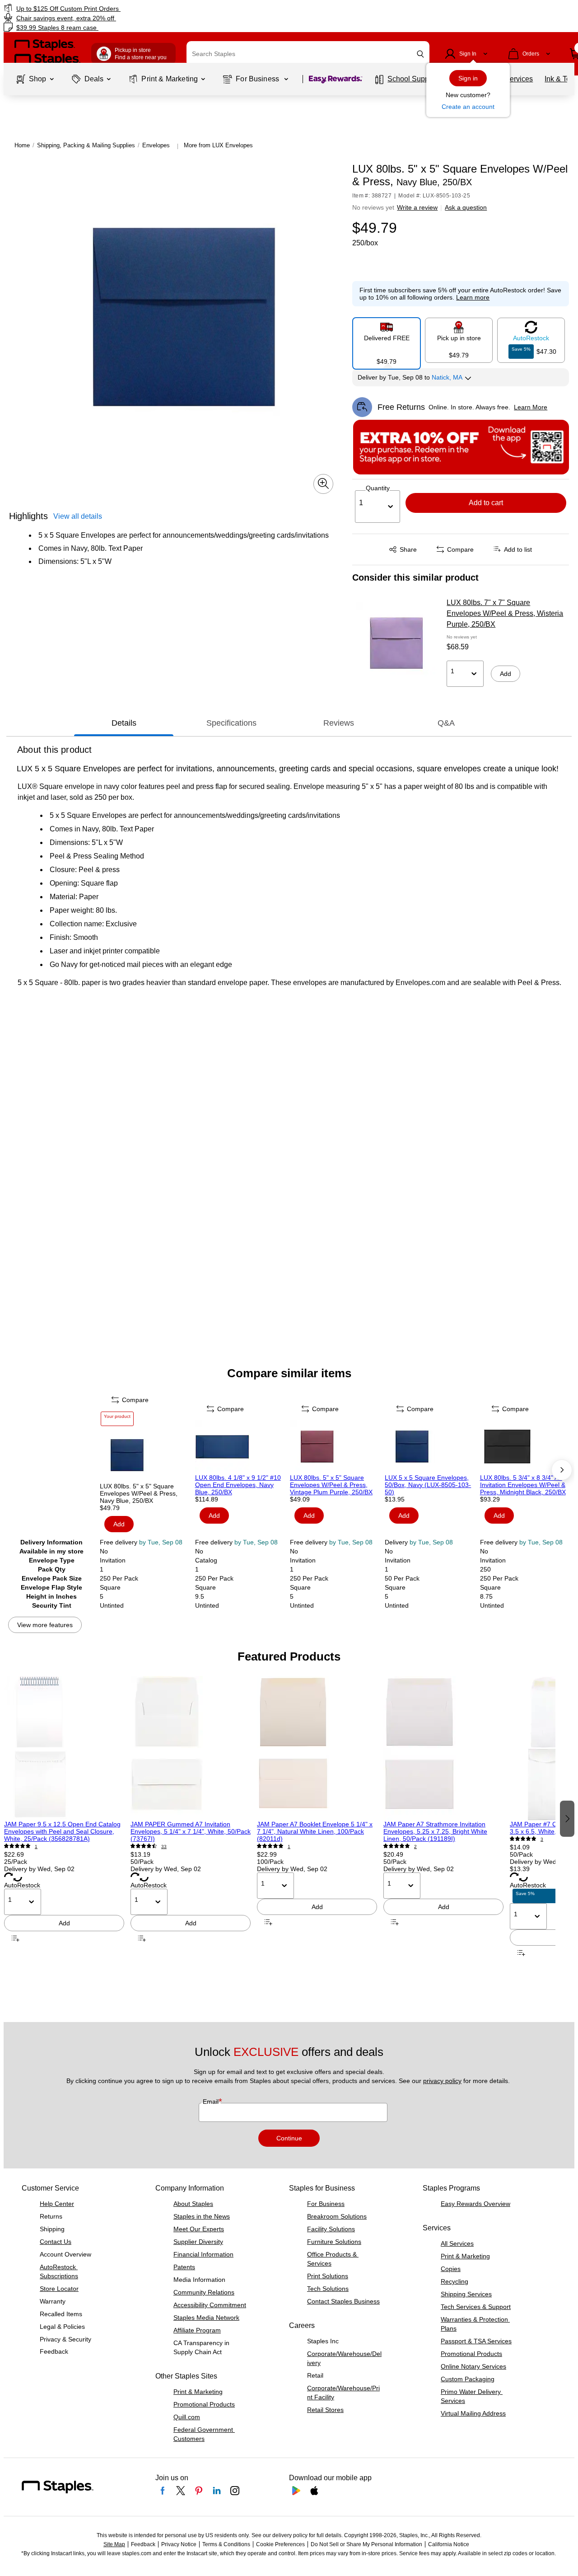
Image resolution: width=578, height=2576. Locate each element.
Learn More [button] (531, 407)
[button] (420, 54)
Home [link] (22, 145)
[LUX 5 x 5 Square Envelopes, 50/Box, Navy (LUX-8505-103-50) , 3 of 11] (431, 1447)
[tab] (124, 723)
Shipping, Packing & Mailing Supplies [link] (86, 145)
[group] (64, 1818)
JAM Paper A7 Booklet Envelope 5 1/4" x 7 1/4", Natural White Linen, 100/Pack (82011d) (315, 1831)
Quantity (378, 488)
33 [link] (164, 1846)
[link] (99, 8)
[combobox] (308, 54)
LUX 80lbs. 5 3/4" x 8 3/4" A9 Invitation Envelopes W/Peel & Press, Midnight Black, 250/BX (523, 1485)
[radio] (387, 340)
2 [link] (415, 1846)
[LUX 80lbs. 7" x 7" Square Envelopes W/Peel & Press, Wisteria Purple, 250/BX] (396, 643)
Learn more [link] (473, 297)
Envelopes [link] (156, 145)
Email (212, 2102)
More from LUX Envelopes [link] (218, 145)
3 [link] (542, 1839)
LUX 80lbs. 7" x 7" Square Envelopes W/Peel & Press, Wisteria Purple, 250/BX (505, 613)
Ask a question (466, 207)
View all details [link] (78, 516)
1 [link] (36, 1846)
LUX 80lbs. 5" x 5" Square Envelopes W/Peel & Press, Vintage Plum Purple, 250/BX (331, 1485)
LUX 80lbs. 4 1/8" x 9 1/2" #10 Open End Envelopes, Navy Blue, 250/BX (238, 1485)
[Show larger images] (323, 483)
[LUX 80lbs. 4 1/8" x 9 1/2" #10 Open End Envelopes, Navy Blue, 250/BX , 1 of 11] (242, 1447)
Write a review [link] (417, 207)
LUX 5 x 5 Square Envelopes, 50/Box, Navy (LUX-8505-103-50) (428, 1485)
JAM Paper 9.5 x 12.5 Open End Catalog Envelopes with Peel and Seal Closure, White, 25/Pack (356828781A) (62, 1831)
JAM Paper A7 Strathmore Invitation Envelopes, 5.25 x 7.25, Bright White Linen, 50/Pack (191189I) (435, 1831)
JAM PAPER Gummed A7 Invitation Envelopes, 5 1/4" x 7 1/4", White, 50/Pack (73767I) (191, 1831)
